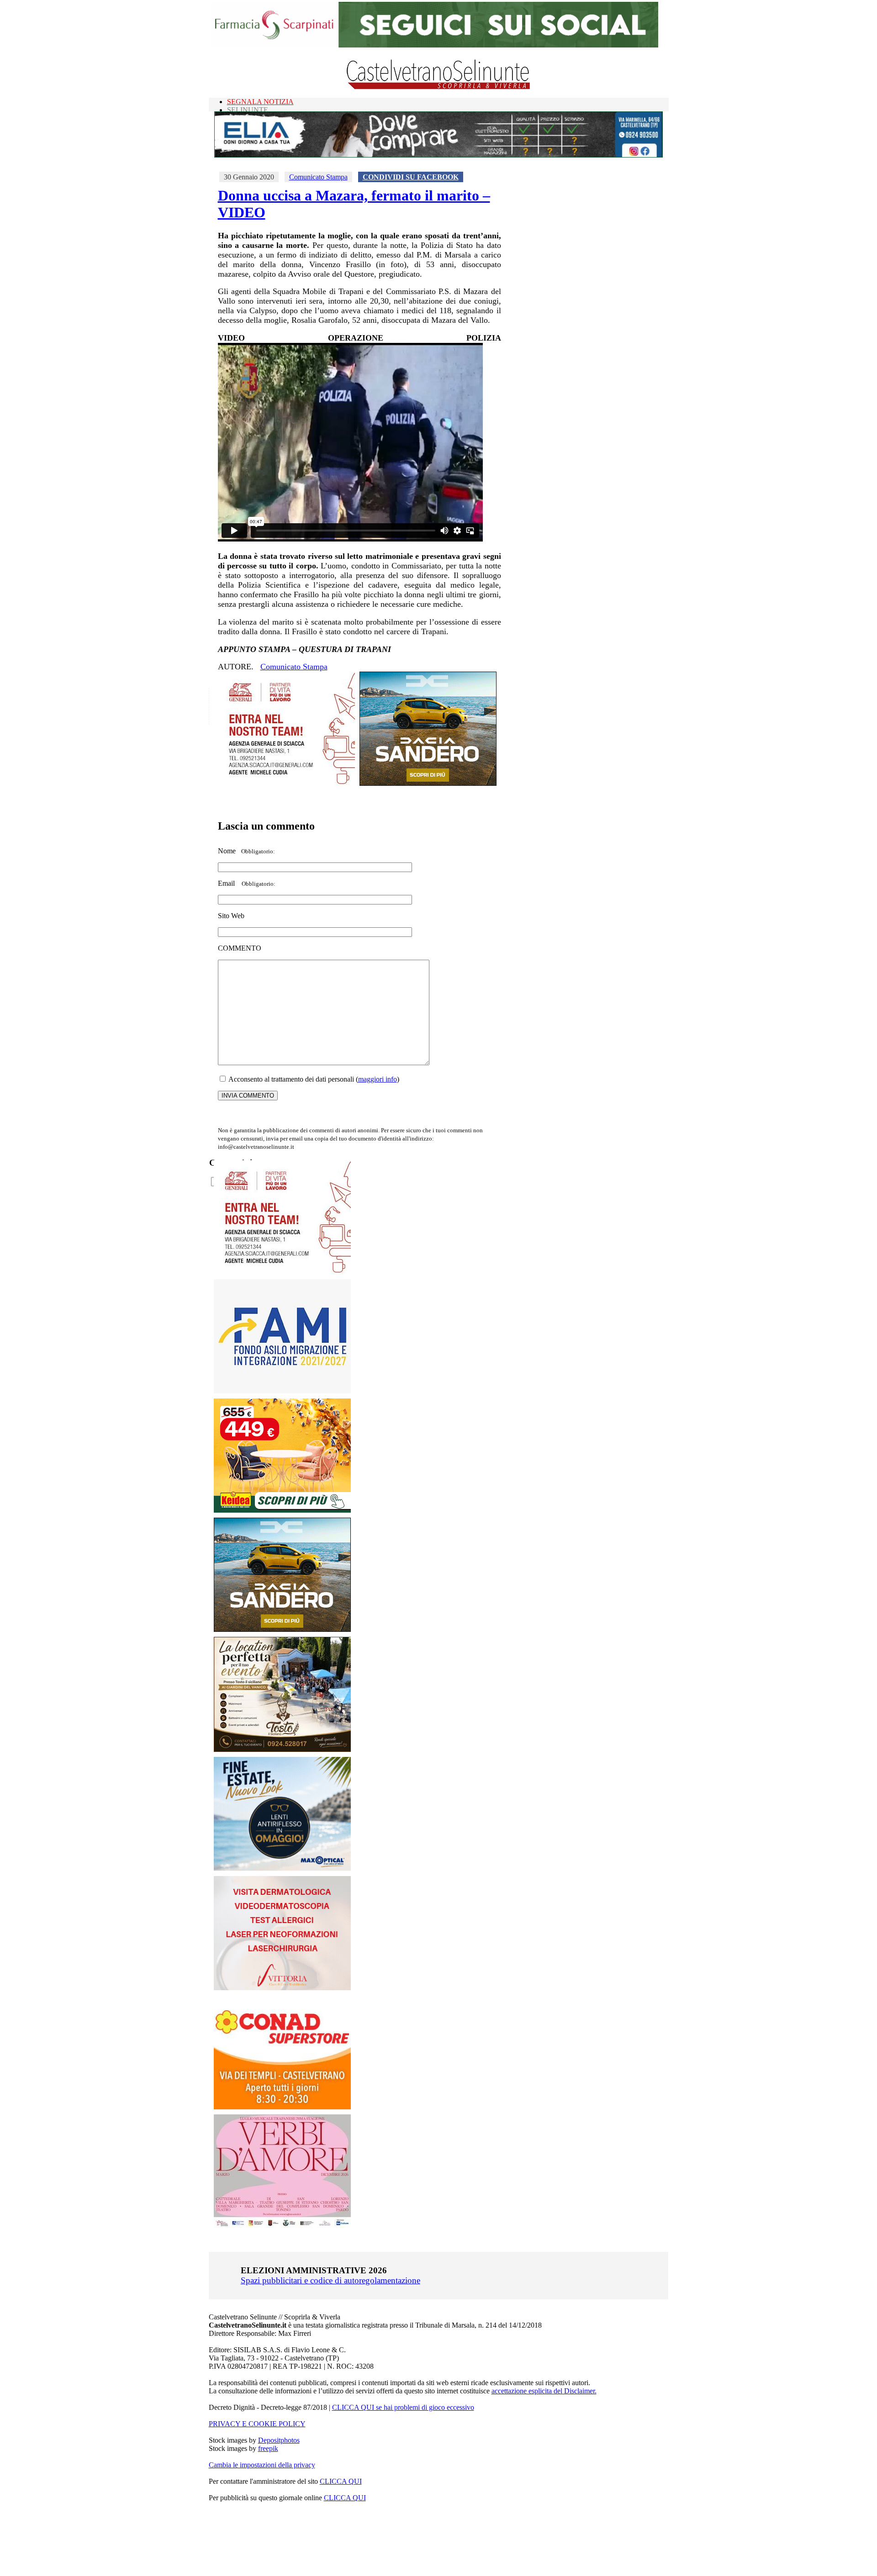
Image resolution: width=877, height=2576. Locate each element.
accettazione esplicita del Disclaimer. (544, 2391)
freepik (268, 2448)
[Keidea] (282, 1510)
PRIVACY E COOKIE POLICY (257, 2424)
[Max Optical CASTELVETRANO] (282, 1869)
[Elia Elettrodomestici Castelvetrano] (438, 155)
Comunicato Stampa (318, 177)
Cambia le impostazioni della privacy (262, 2465)
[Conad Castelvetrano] (282, 2107)
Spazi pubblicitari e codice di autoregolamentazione (330, 2280)
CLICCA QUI (341, 2481)
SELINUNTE (248, 110)
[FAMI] (282, 1391)
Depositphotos (279, 2440)
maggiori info (378, 1079)
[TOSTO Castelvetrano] (283, 1749)
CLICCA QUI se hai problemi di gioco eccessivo (403, 2407)
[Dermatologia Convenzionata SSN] (282, 1988)
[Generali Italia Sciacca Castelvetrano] (286, 783)
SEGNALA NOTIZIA (260, 102)
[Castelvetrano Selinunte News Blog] (439, 87)
